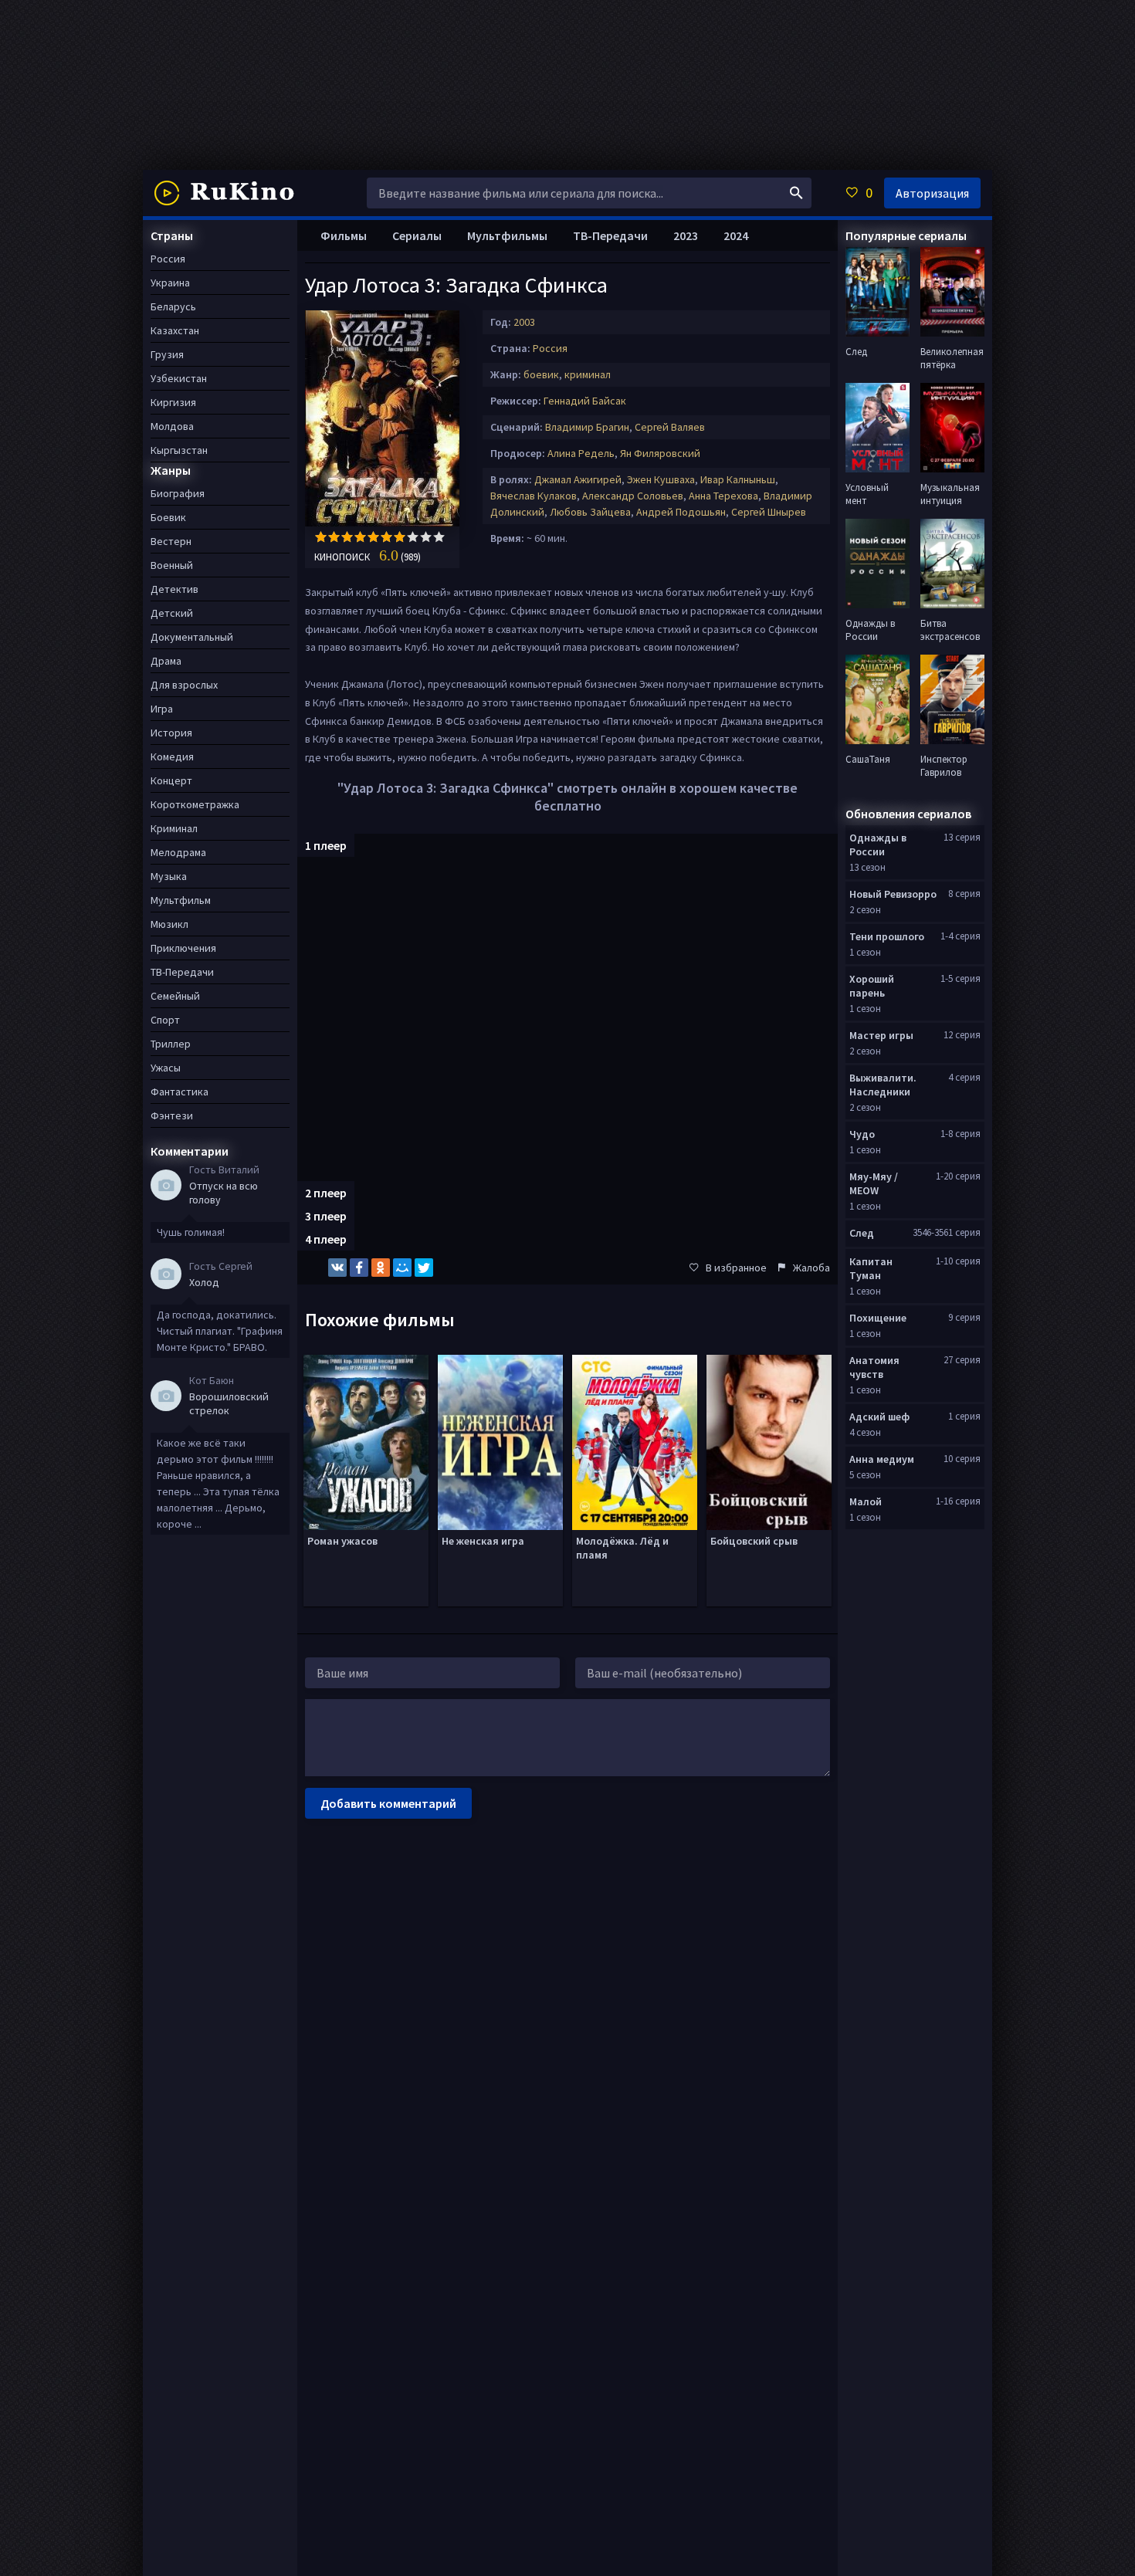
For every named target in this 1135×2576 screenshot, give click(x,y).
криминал (588, 374)
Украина (170, 283)
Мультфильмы (507, 235)
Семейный (175, 996)
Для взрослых (184, 685)
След (862, 1233)
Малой (866, 1501)
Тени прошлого (887, 936)
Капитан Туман (871, 1268)
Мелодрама (178, 852)
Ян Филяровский (660, 453)
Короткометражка (195, 804)
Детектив (174, 589)
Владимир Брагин (587, 427)
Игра (162, 709)
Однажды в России (878, 845)
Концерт (171, 780)
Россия (550, 348)
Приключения (183, 948)
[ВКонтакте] (337, 1268)
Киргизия (173, 402)
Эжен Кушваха (661, 479)
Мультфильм (181, 900)
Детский (172, 613)
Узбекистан (179, 378)
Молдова (172, 426)
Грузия (167, 354)
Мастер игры (881, 1035)
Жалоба (811, 1268)
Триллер (171, 1044)
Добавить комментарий (388, 1803)
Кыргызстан (179, 450)
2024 (736, 235)
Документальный (192, 637)
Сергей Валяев (670, 427)
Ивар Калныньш (738, 479)
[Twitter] (424, 1268)
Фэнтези (172, 1115)
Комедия (172, 757)
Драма (166, 661)
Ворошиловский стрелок (229, 1403)
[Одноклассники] (381, 1268)
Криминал (174, 828)
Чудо (862, 1134)
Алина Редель (581, 453)
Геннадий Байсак (585, 401)
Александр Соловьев (633, 496)
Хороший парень (872, 986)
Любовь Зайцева (590, 512)
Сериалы (417, 235)
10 (439, 537)
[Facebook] (359, 1268)
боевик (541, 374)
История (171, 733)
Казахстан (175, 330)
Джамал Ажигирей (578, 479)
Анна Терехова (723, 496)
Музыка (169, 876)
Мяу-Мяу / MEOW (874, 1183)
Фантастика (180, 1092)
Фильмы (344, 235)
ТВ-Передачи (610, 235)
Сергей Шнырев (769, 512)
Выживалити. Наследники (883, 1085)
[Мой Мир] (402, 1268)
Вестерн (171, 541)
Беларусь (173, 306)
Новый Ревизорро (893, 894)
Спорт (165, 1020)
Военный (172, 565)
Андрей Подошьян (681, 512)
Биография (178, 493)
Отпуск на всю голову (224, 1193)
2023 (686, 235)
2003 (524, 322)
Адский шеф (879, 1417)
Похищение (878, 1318)
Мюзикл (169, 924)
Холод (204, 1282)
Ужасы (166, 1068)
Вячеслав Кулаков (534, 496)
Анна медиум (882, 1459)
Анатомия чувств (874, 1367)
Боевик (168, 517)
